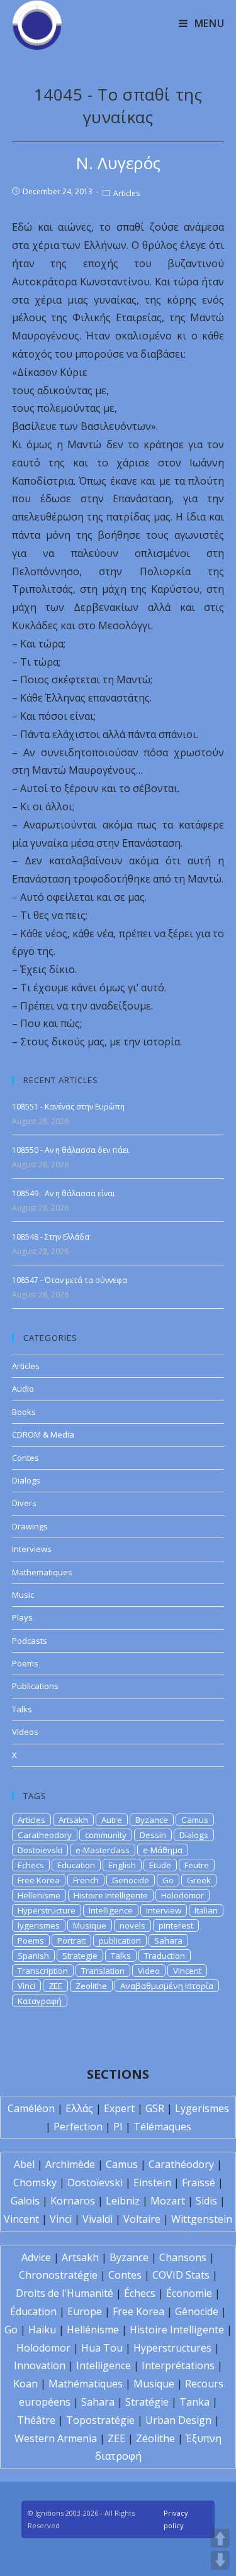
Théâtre (36, 2420)
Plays (22, 1617)
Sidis (206, 2201)
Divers (24, 1503)
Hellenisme (39, 1895)
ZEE (55, 1986)
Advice (36, 2257)
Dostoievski (40, 1850)
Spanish (33, 1956)
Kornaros (73, 2201)
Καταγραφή (40, 2001)
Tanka (194, 2402)
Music (23, 1595)
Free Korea (39, 1880)
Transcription (43, 1971)
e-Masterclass (103, 1850)
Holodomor (183, 1895)
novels (132, 1925)
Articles (126, 193)
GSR (155, 2108)
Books (24, 1412)
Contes (25, 1458)
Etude (160, 1865)
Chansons (183, 2257)
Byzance (152, 1820)
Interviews (32, 1549)
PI (118, 2127)
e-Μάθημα (163, 1850)
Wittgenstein (202, 2219)
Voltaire (142, 2219)
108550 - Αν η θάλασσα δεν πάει (70, 1150)
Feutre (197, 1865)
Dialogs (26, 1480)
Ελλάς (79, 2108)
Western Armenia (56, 2438)
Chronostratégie (58, 2275)
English (122, 1865)
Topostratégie (100, 2420)
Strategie (80, 1956)
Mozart (168, 2201)
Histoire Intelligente (111, 1895)
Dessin (153, 1835)
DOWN (220, 2560)
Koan (25, 2384)
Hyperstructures (172, 2348)
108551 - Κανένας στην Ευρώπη (68, 1107)
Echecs (31, 1865)
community (106, 1835)
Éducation (33, 2311)
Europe (85, 2311)
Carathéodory (181, 2164)
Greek (199, 1880)
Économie (189, 2293)
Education (76, 1865)
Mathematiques (42, 1572)
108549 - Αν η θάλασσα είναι (64, 1193)
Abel (24, 2164)
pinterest (176, 1925)
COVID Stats (181, 2275)
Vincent (187, 1971)
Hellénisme (93, 2330)
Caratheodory (45, 1835)
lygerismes (39, 1925)
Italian (206, 1910)
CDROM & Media (43, 1434)
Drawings (30, 1526)
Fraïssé (199, 2182)
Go (168, 1880)
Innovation (40, 2365)
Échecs (140, 2293)
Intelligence (111, 1910)
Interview (164, 1910)
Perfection (78, 2127)
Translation (103, 1971)
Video (149, 1971)
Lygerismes (202, 2108)
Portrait (71, 1940)
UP (220, 2538)
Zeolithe (91, 1986)
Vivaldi (98, 2219)
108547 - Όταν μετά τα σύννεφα (70, 1280)
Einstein (152, 2182)
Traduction (165, 1956)
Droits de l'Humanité (65, 2293)
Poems (25, 1663)
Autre (112, 1820)
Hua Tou (102, 2348)
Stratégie (147, 2402)
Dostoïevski (95, 2182)
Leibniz (123, 2201)
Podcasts (30, 1641)
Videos (25, 1732)
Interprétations (178, 2365)
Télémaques (162, 2127)
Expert (119, 2108)
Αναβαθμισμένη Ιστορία (167, 1986)
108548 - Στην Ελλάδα (51, 1237)
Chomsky (35, 2182)
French (86, 1880)
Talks (22, 1709)
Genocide (131, 1880)
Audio (23, 1389)
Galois (25, 2201)
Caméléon (31, 2108)
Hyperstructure (47, 1910)
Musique (90, 1925)
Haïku (42, 2330)
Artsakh (73, 1820)
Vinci (26, 1986)
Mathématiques (86, 2384)
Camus (195, 1820)
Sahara (168, 1940)
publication (120, 1940)
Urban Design (178, 2420)
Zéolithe (155, 2438)
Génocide (197, 2311)
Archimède (70, 2164)
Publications (35, 1686)
